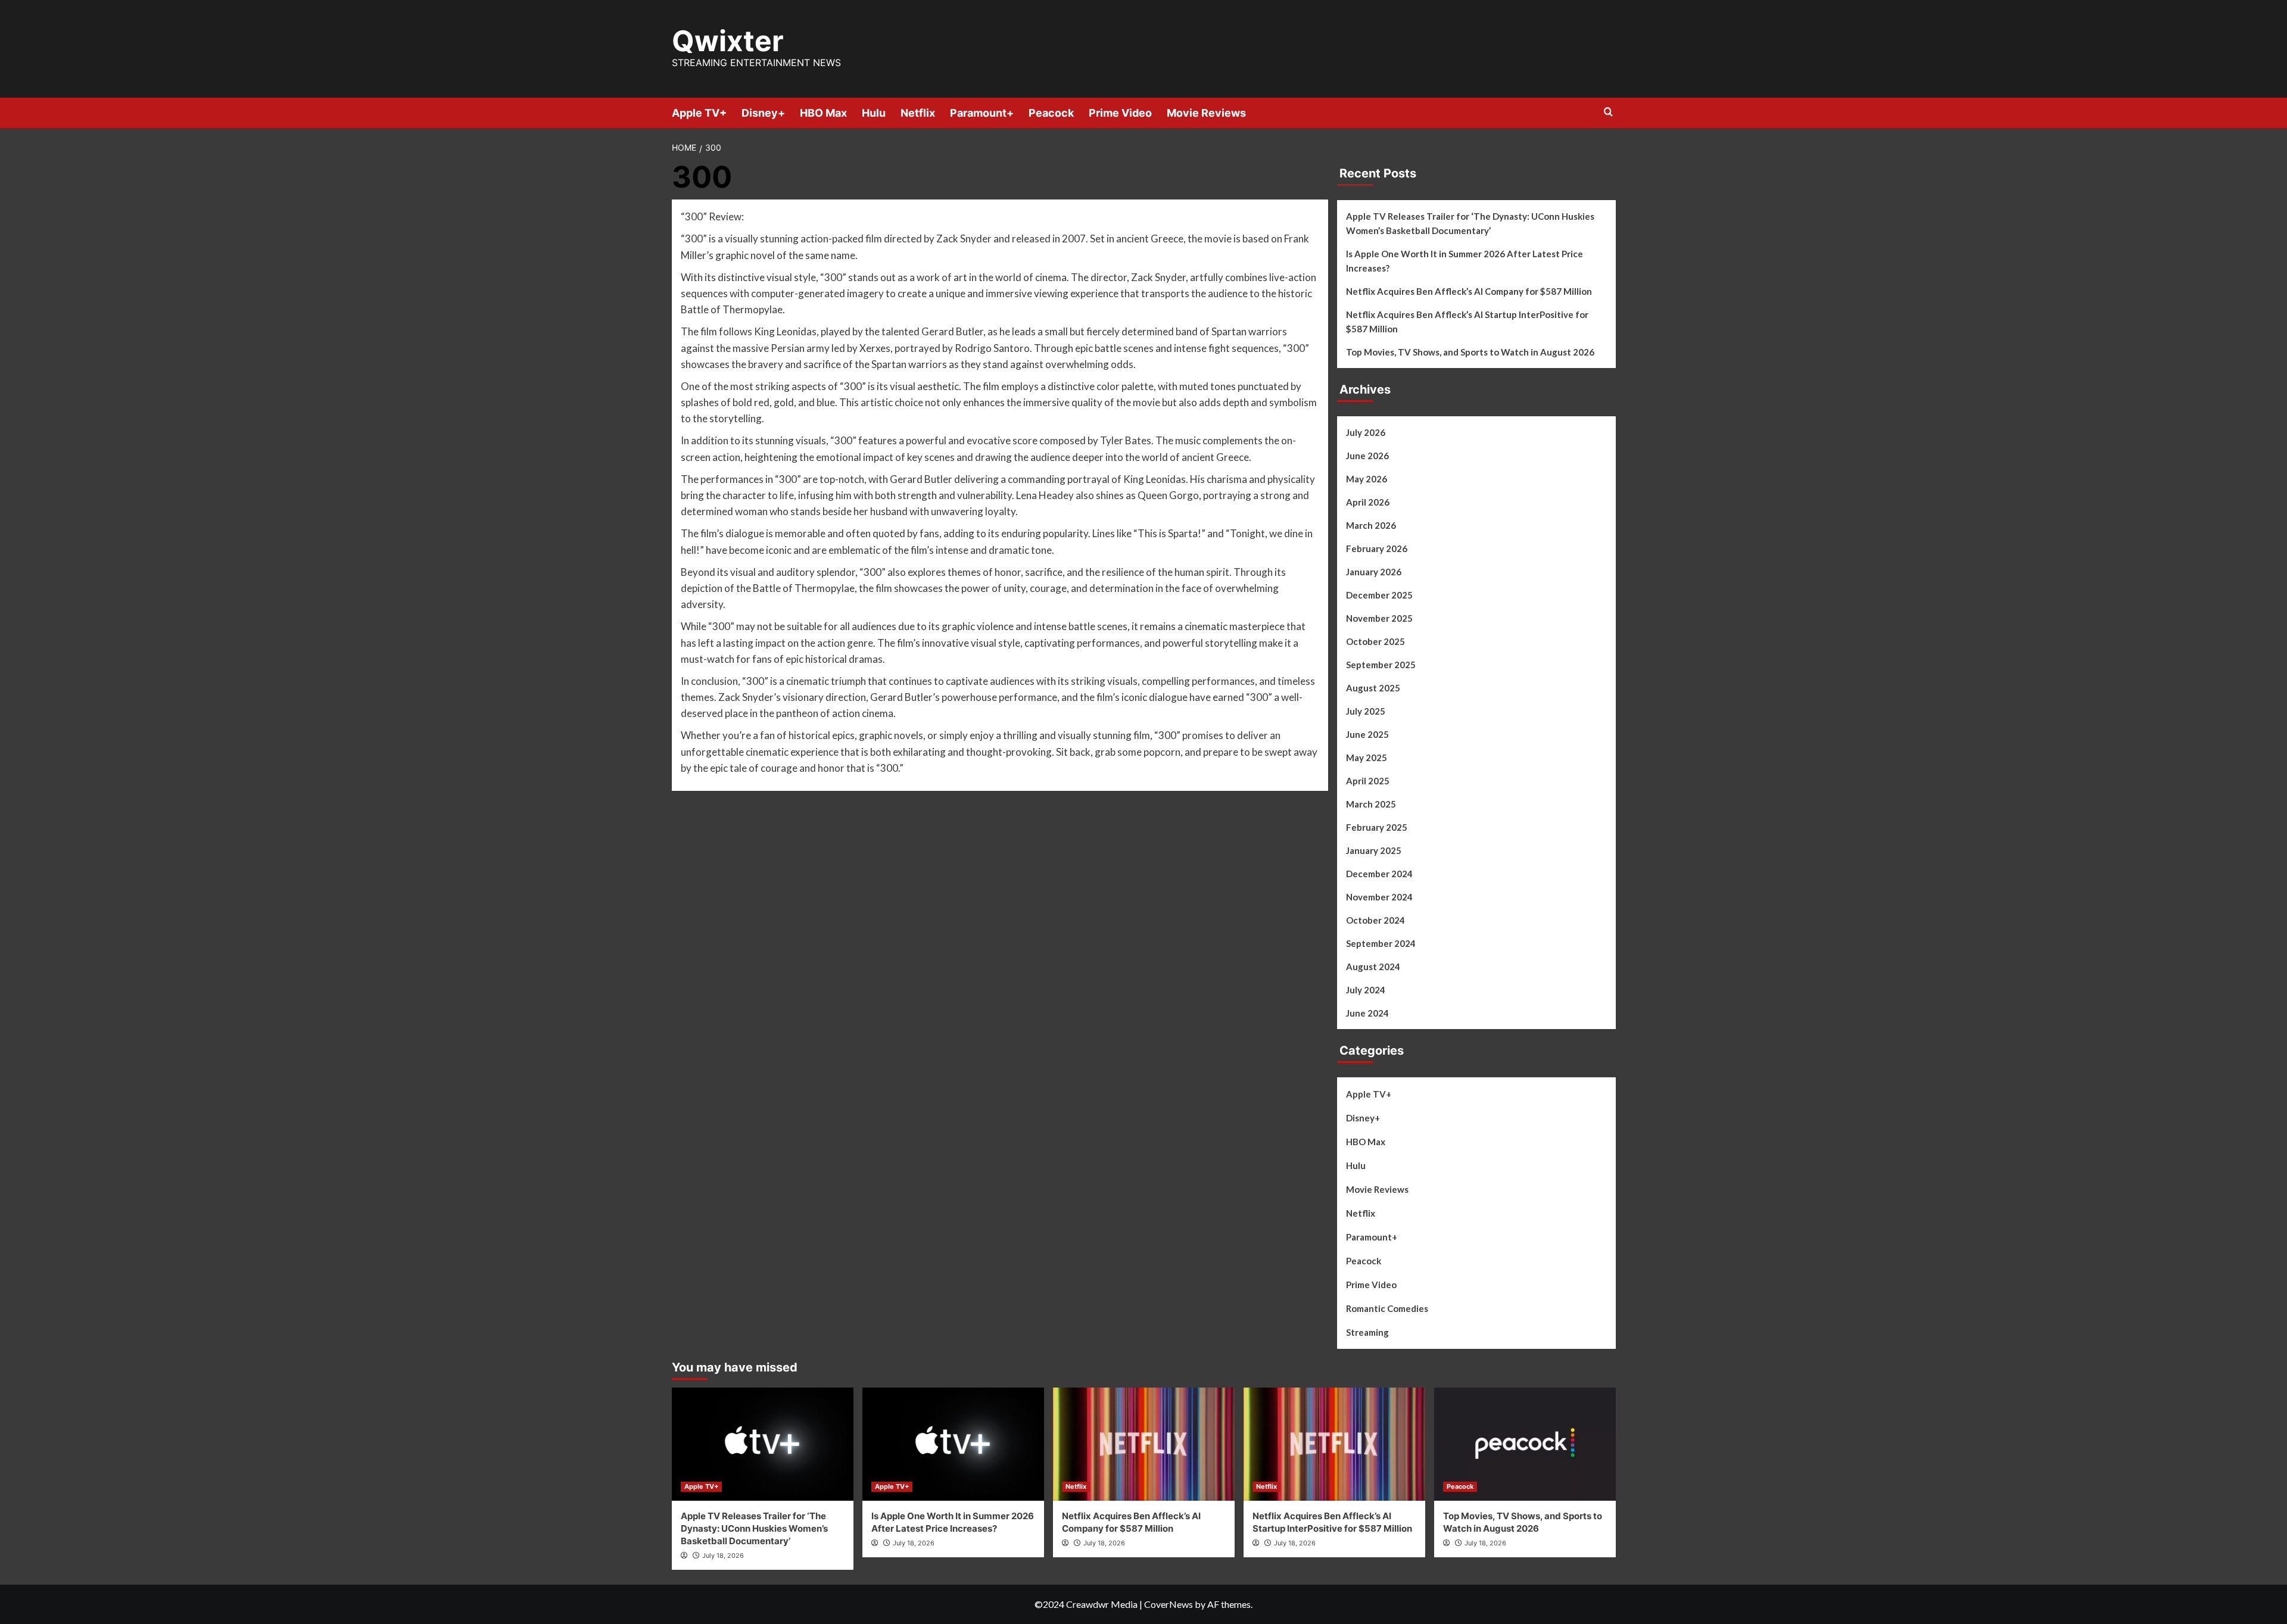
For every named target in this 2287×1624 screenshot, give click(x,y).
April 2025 (1368, 781)
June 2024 (1367, 1013)
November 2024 (1379, 897)
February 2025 (1377, 827)
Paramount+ (982, 113)
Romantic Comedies (1387, 1308)
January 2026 (1374, 572)
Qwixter (728, 41)
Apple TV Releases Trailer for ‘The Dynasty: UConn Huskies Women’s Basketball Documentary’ (1470, 223)
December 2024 (1379, 874)
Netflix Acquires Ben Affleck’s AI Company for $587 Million (1469, 291)
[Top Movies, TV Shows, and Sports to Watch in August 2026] (1525, 1444)
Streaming (1367, 1332)
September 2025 (1381, 665)
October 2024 (1375, 920)
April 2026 (1368, 502)
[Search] (1608, 112)
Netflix (918, 113)
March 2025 (1371, 804)
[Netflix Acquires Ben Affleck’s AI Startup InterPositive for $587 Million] (1334, 1444)
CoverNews (1169, 1604)
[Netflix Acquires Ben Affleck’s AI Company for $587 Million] (1144, 1444)
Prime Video (1120, 113)
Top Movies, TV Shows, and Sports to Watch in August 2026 (1470, 352)
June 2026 (1367, 456)
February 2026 (1377, 548)
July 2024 (1366, 990)
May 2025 (1367, 758)
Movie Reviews (1206, 113)
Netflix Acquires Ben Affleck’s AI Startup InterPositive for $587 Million (1467, 322)
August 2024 (1373, 967)
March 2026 (1371, 525)
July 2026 (1366, 432)
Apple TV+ (699, 113)
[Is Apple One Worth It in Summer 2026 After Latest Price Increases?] (953, 1444)
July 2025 (1366, 711)
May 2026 (1367, 479)
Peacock (1051, 113)
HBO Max (823, 113)
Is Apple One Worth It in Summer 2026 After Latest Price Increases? (1465, 261)
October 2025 (1375, 641)
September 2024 (1381, 943)
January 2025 (1374, 850)
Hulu (874, 113)
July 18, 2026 (723, 1556)
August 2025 (1373, 688)
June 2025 (1367, 734)
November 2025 (1379, 618)
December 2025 (1379, 595)
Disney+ (763, 113)
